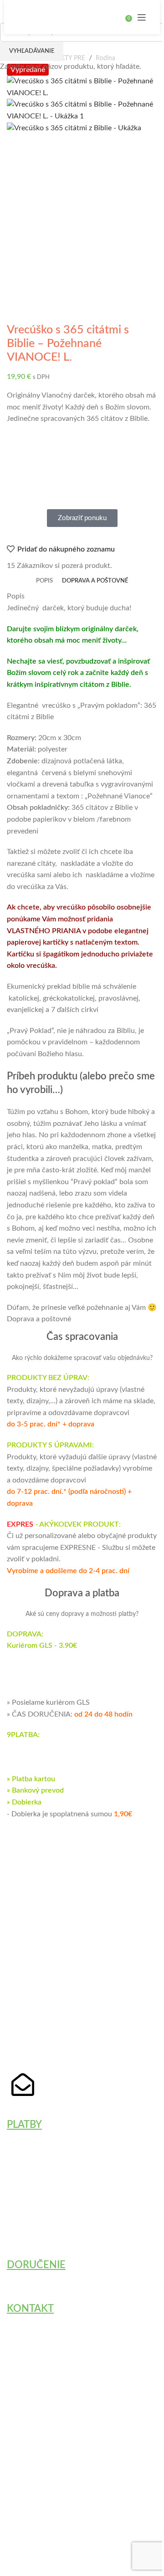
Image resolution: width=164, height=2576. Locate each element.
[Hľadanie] (119, 17)
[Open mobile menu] (142, 17)
